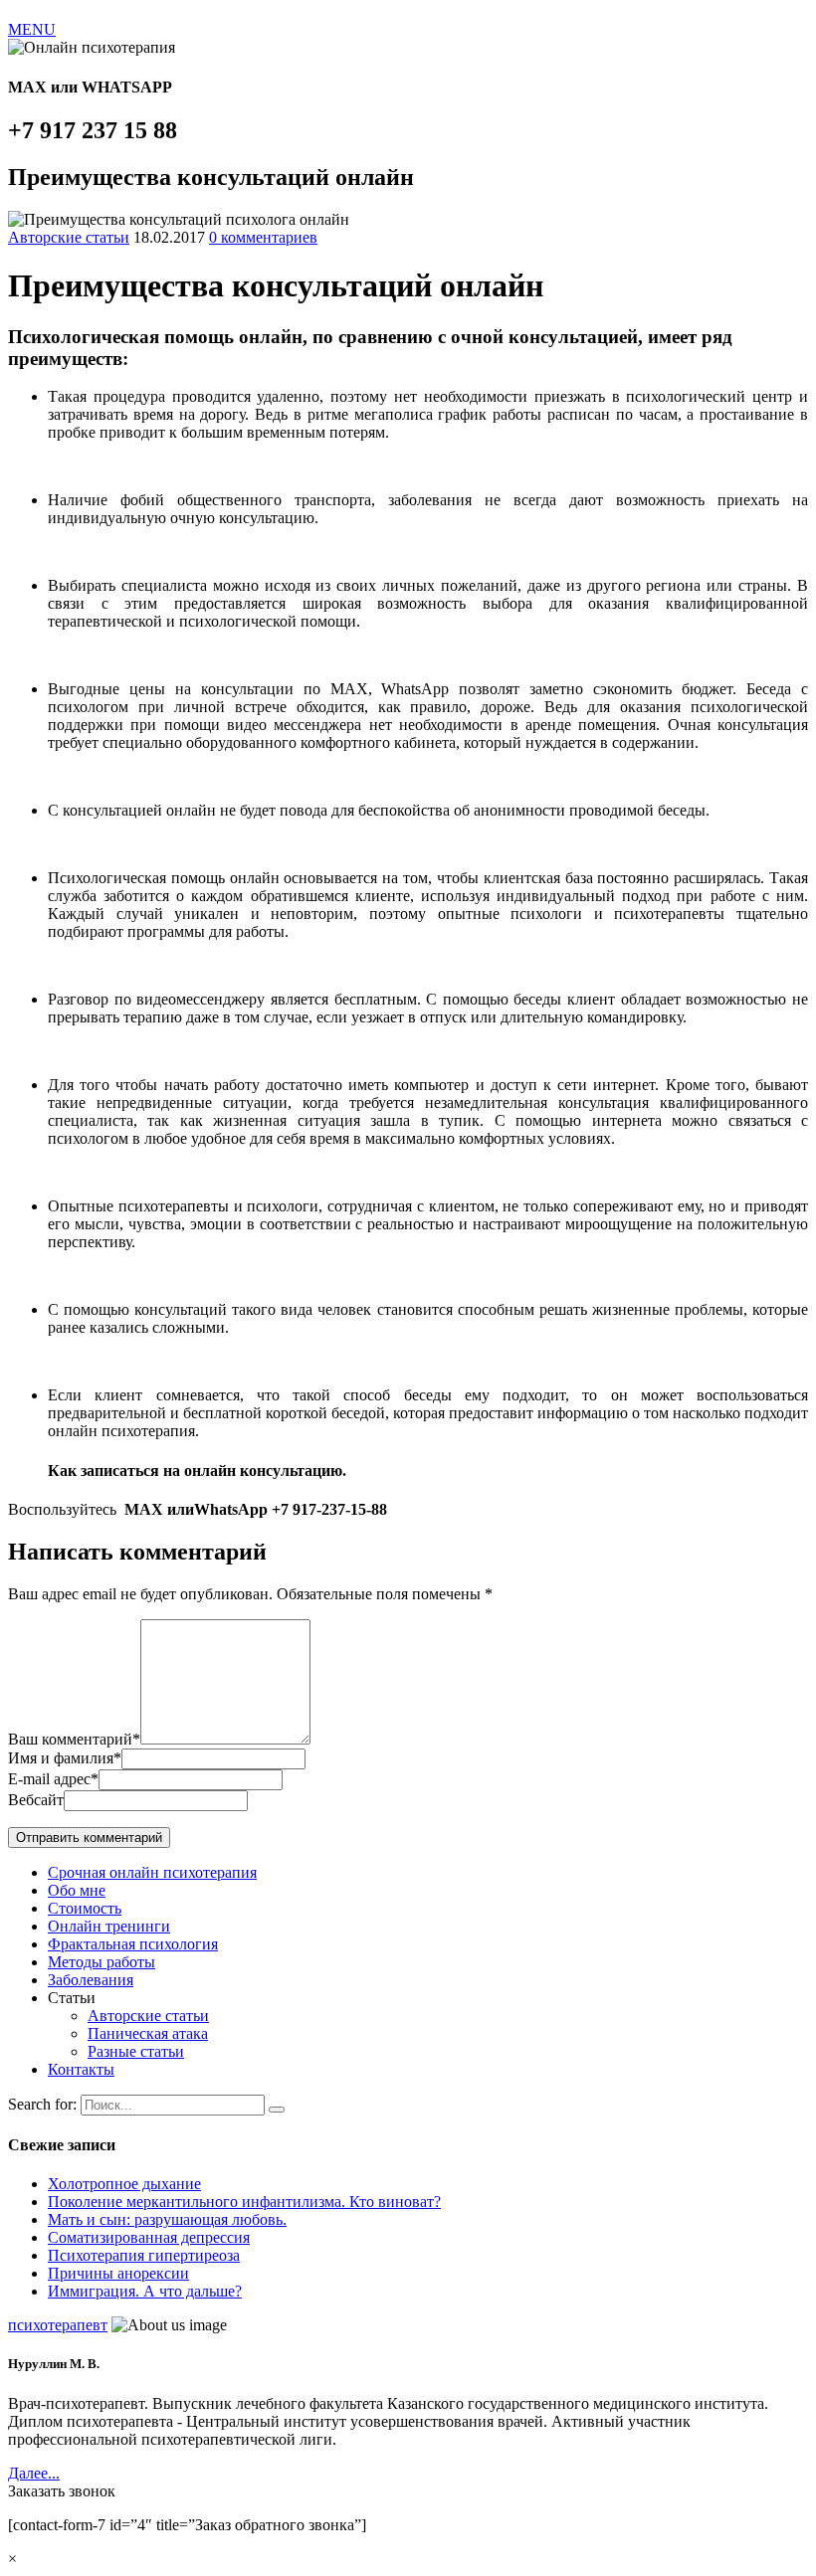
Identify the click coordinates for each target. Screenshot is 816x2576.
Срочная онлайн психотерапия (152, 1872)
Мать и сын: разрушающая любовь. (167, 2219)
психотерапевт (58, 2325)
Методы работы (102, 1962)
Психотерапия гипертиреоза (144, 2255)
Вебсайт (36, 1800)
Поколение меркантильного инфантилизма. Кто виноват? (244, 2202)
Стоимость (85, 1908)
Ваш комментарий (74, 1739)
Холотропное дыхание (124, 2184)
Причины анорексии (118, 2273)
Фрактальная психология (133, 1944)
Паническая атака (148, 2033)
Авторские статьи (69, 237)
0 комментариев (263, 237)
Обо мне (77, 1890)
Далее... (34, 2473)
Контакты (81, 2069)
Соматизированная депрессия (149, 2237)
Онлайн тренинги (109, 1926)
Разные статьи (136, 2051)
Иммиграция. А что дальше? (145, 2291)
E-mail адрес (53, 1779)
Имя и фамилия (65, 1758)
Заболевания (91, 1980)
